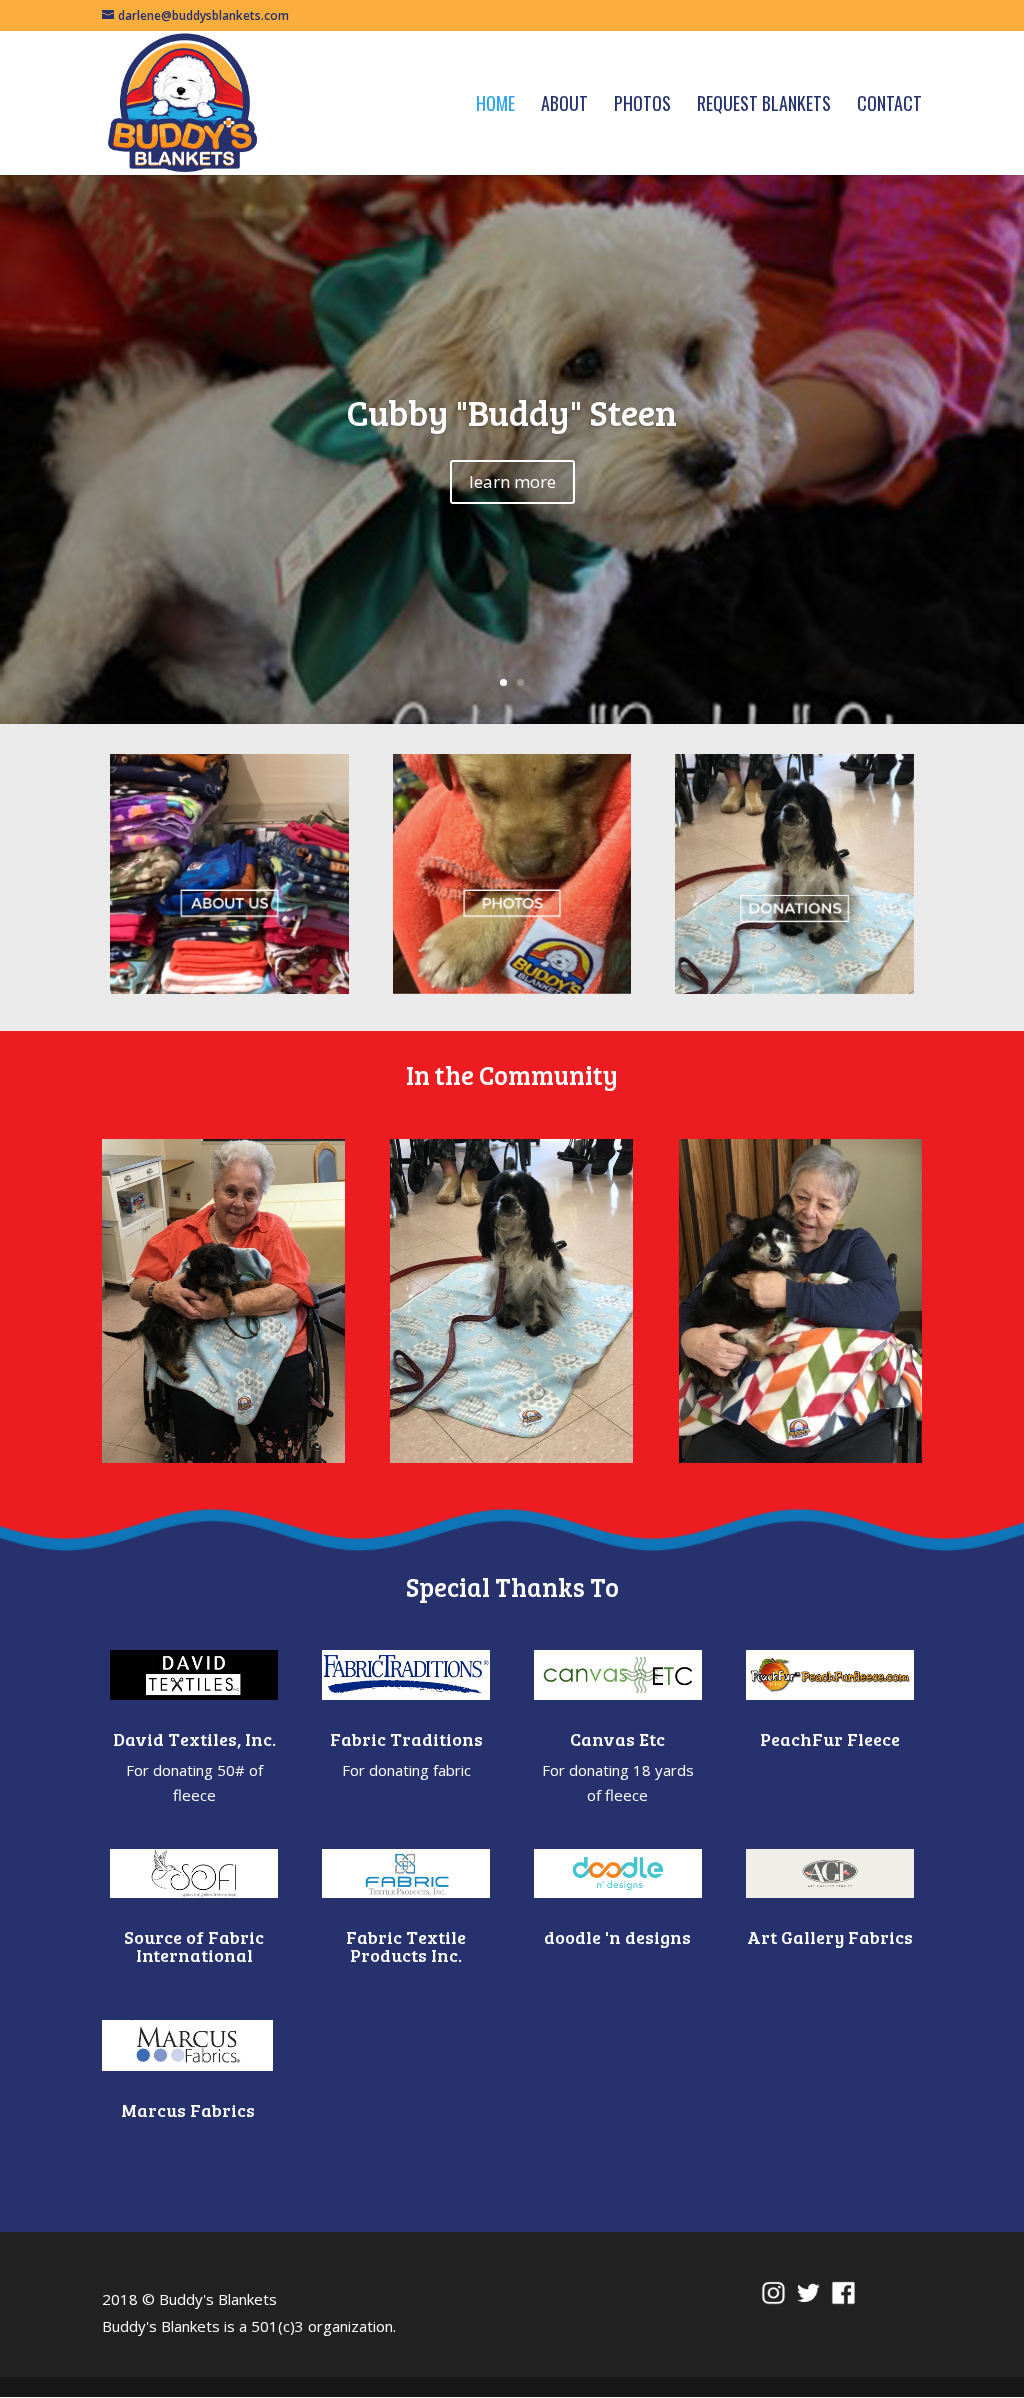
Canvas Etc (617, 1739)
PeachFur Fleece (830, 1739)
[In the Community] (223, 1301)
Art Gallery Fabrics (830, 1937)
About (564, 106)
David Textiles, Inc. (194, 1739)
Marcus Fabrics (188, 2110)
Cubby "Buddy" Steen (512, 411)
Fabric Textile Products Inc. (406, 1946)
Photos (642, 106)
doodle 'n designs (617, 1937)
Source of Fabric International (194, 1946)
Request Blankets (764, 106)
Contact (889, 106)
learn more (512, 481)
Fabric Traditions (406, 1739)
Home (495, 106)
